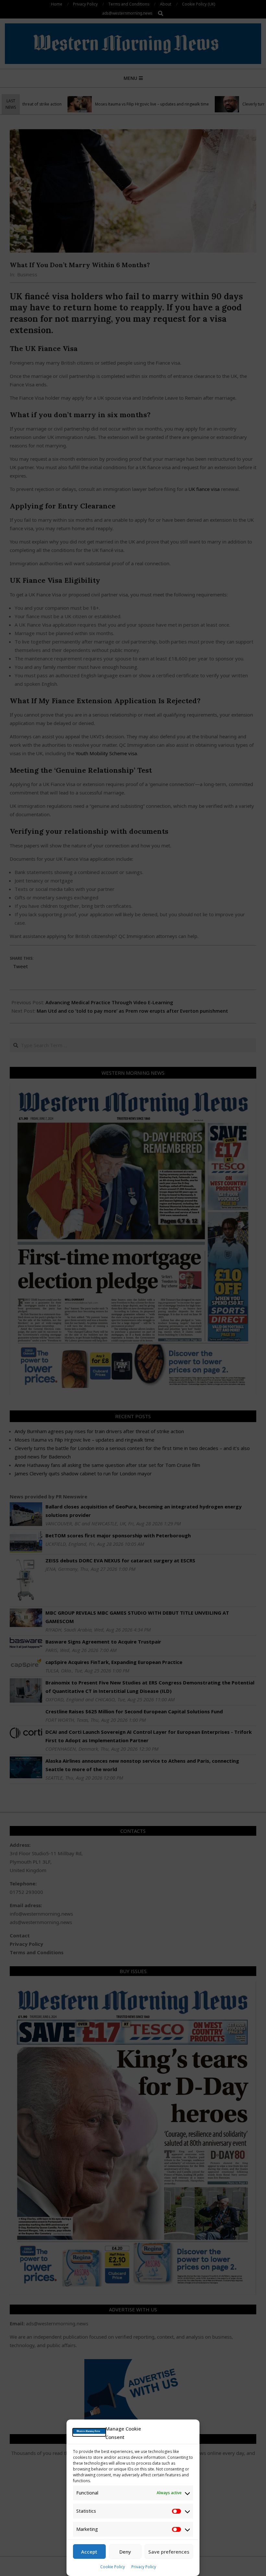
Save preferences (169, 2552)
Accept (89, 2552)
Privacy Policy (144, 2567)
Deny (125, 2552)
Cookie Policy (113, 2567)
